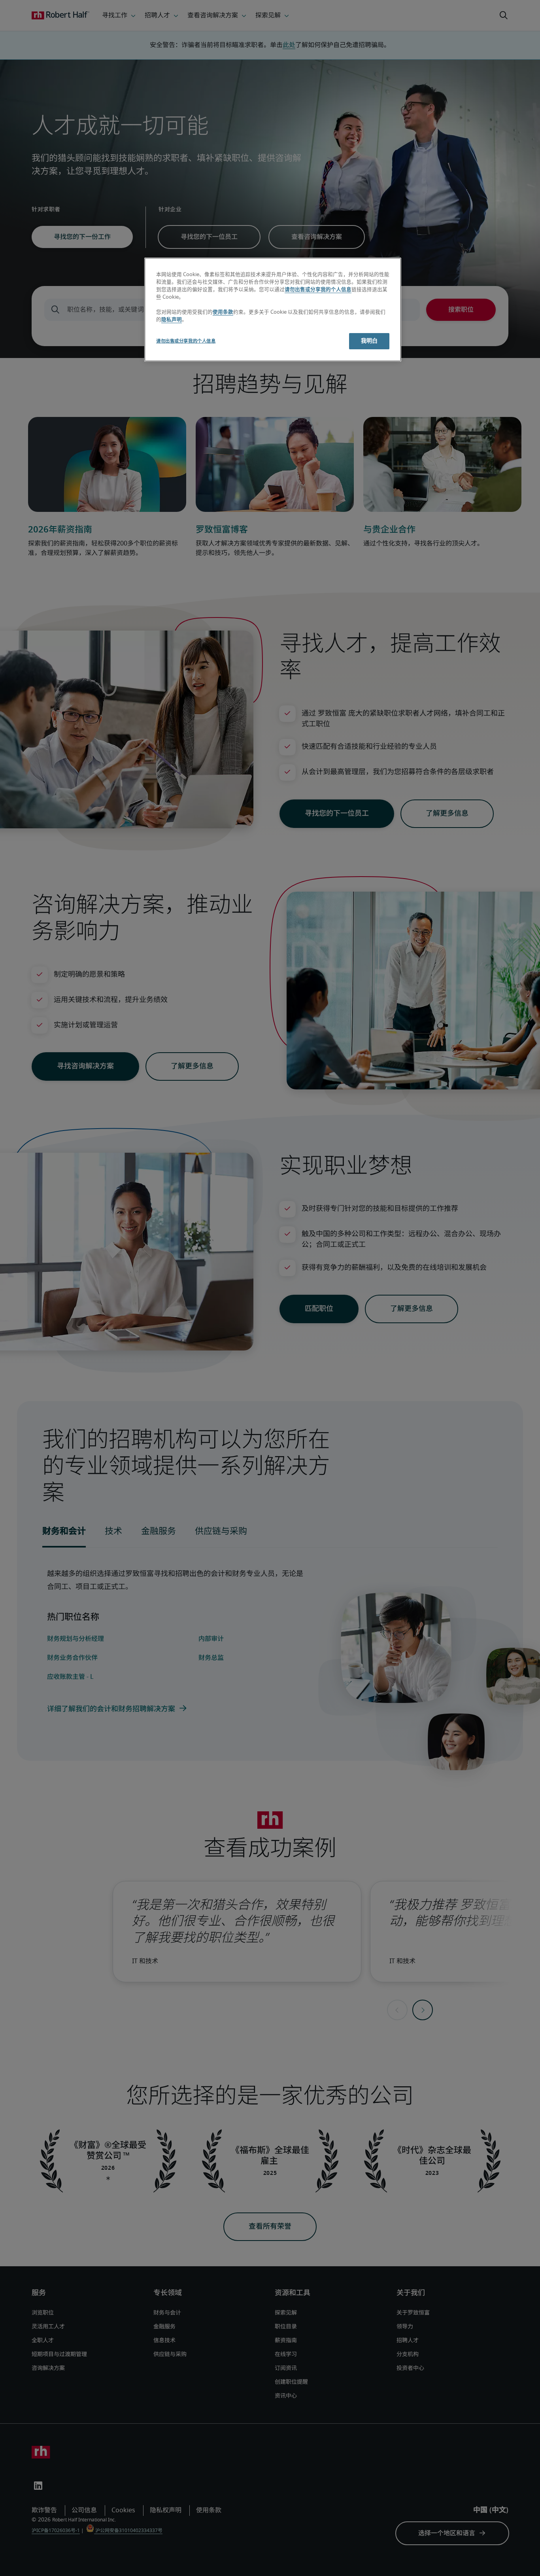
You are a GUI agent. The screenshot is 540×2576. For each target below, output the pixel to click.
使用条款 (223, 312)
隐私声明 (172, 320)
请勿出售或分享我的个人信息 (318, 290)
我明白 (369, 341)
